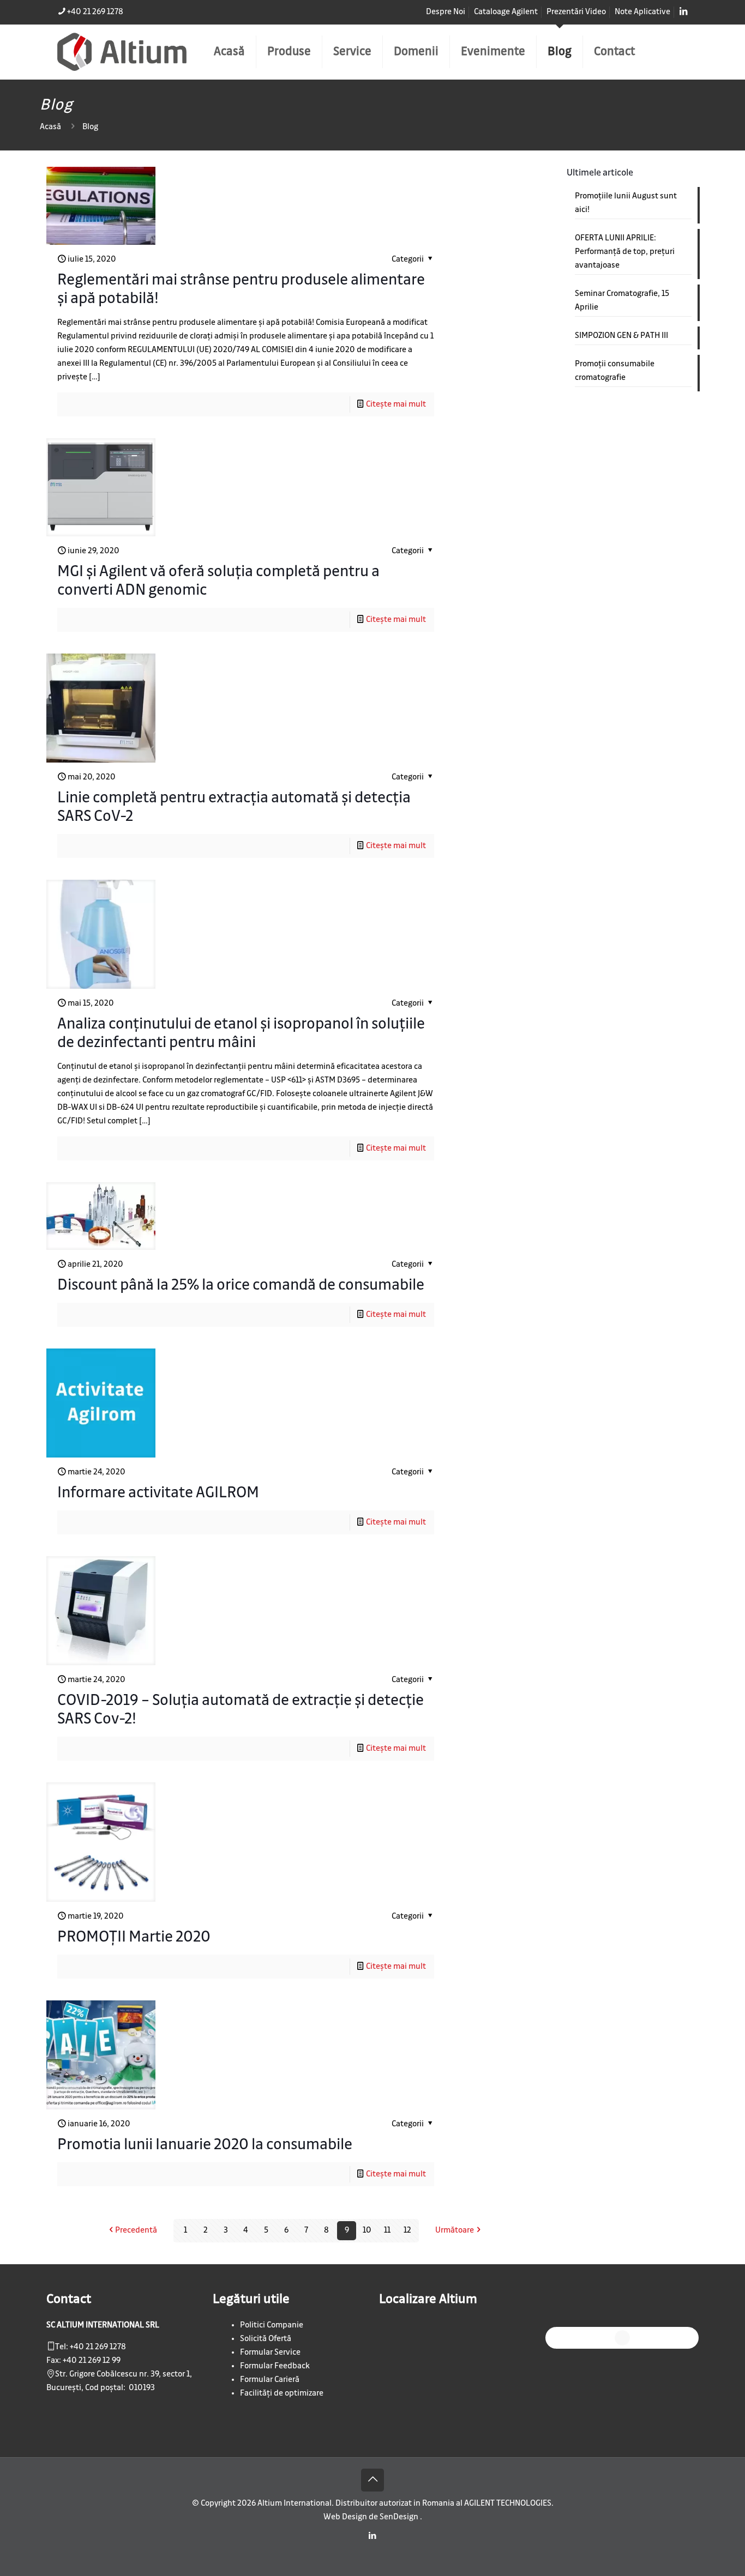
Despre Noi (446, 12)
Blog (90, 127)
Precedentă (136, 2230)
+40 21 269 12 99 (92, 2361)
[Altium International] (122, 52)
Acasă (50, 127)
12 (407, 2230)
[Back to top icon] (372, 2480)
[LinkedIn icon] (373, 2536)
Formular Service (270, 2353)
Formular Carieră (270, 2380)
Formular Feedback (275, 2366)
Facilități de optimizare (282, 2393)
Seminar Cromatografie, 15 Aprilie (622, 301)
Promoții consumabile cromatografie (615, 371)
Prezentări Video (576, 12)
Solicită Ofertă (266, 2339)
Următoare (455, 2230)
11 (387, 2230)
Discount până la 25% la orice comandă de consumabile (241, 1285)
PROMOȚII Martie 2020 (134, 1937)
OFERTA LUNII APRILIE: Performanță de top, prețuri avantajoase (625, 252)
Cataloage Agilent (506, 12)
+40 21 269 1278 (95, 12)
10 (367, 2230)
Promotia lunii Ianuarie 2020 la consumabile (205, 2145)
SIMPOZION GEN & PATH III (621, 336)
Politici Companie (272, 2325)
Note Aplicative (642, 12)
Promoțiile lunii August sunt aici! (626, 203)
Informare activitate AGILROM (158, 1493)
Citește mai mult (396, 404)
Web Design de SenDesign (372, 2517)
